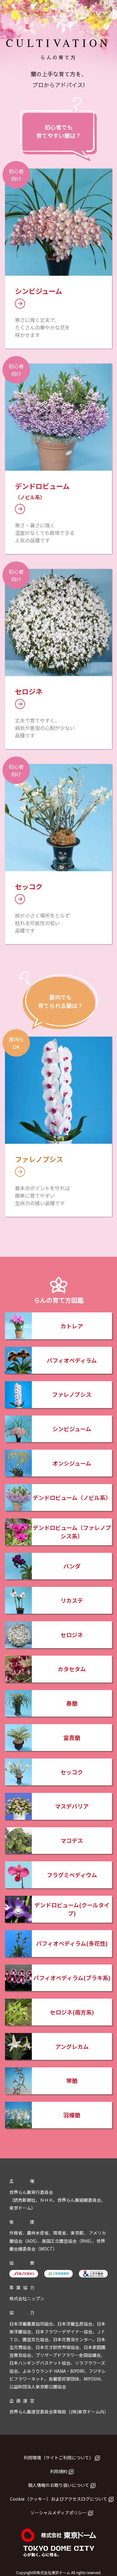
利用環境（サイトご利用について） (59, 2458)
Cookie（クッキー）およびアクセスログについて (59, 2499)
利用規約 (59, 2471)
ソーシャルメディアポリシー (58, 2513)
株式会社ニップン (27, 2298)
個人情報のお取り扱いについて (59, 2485)
